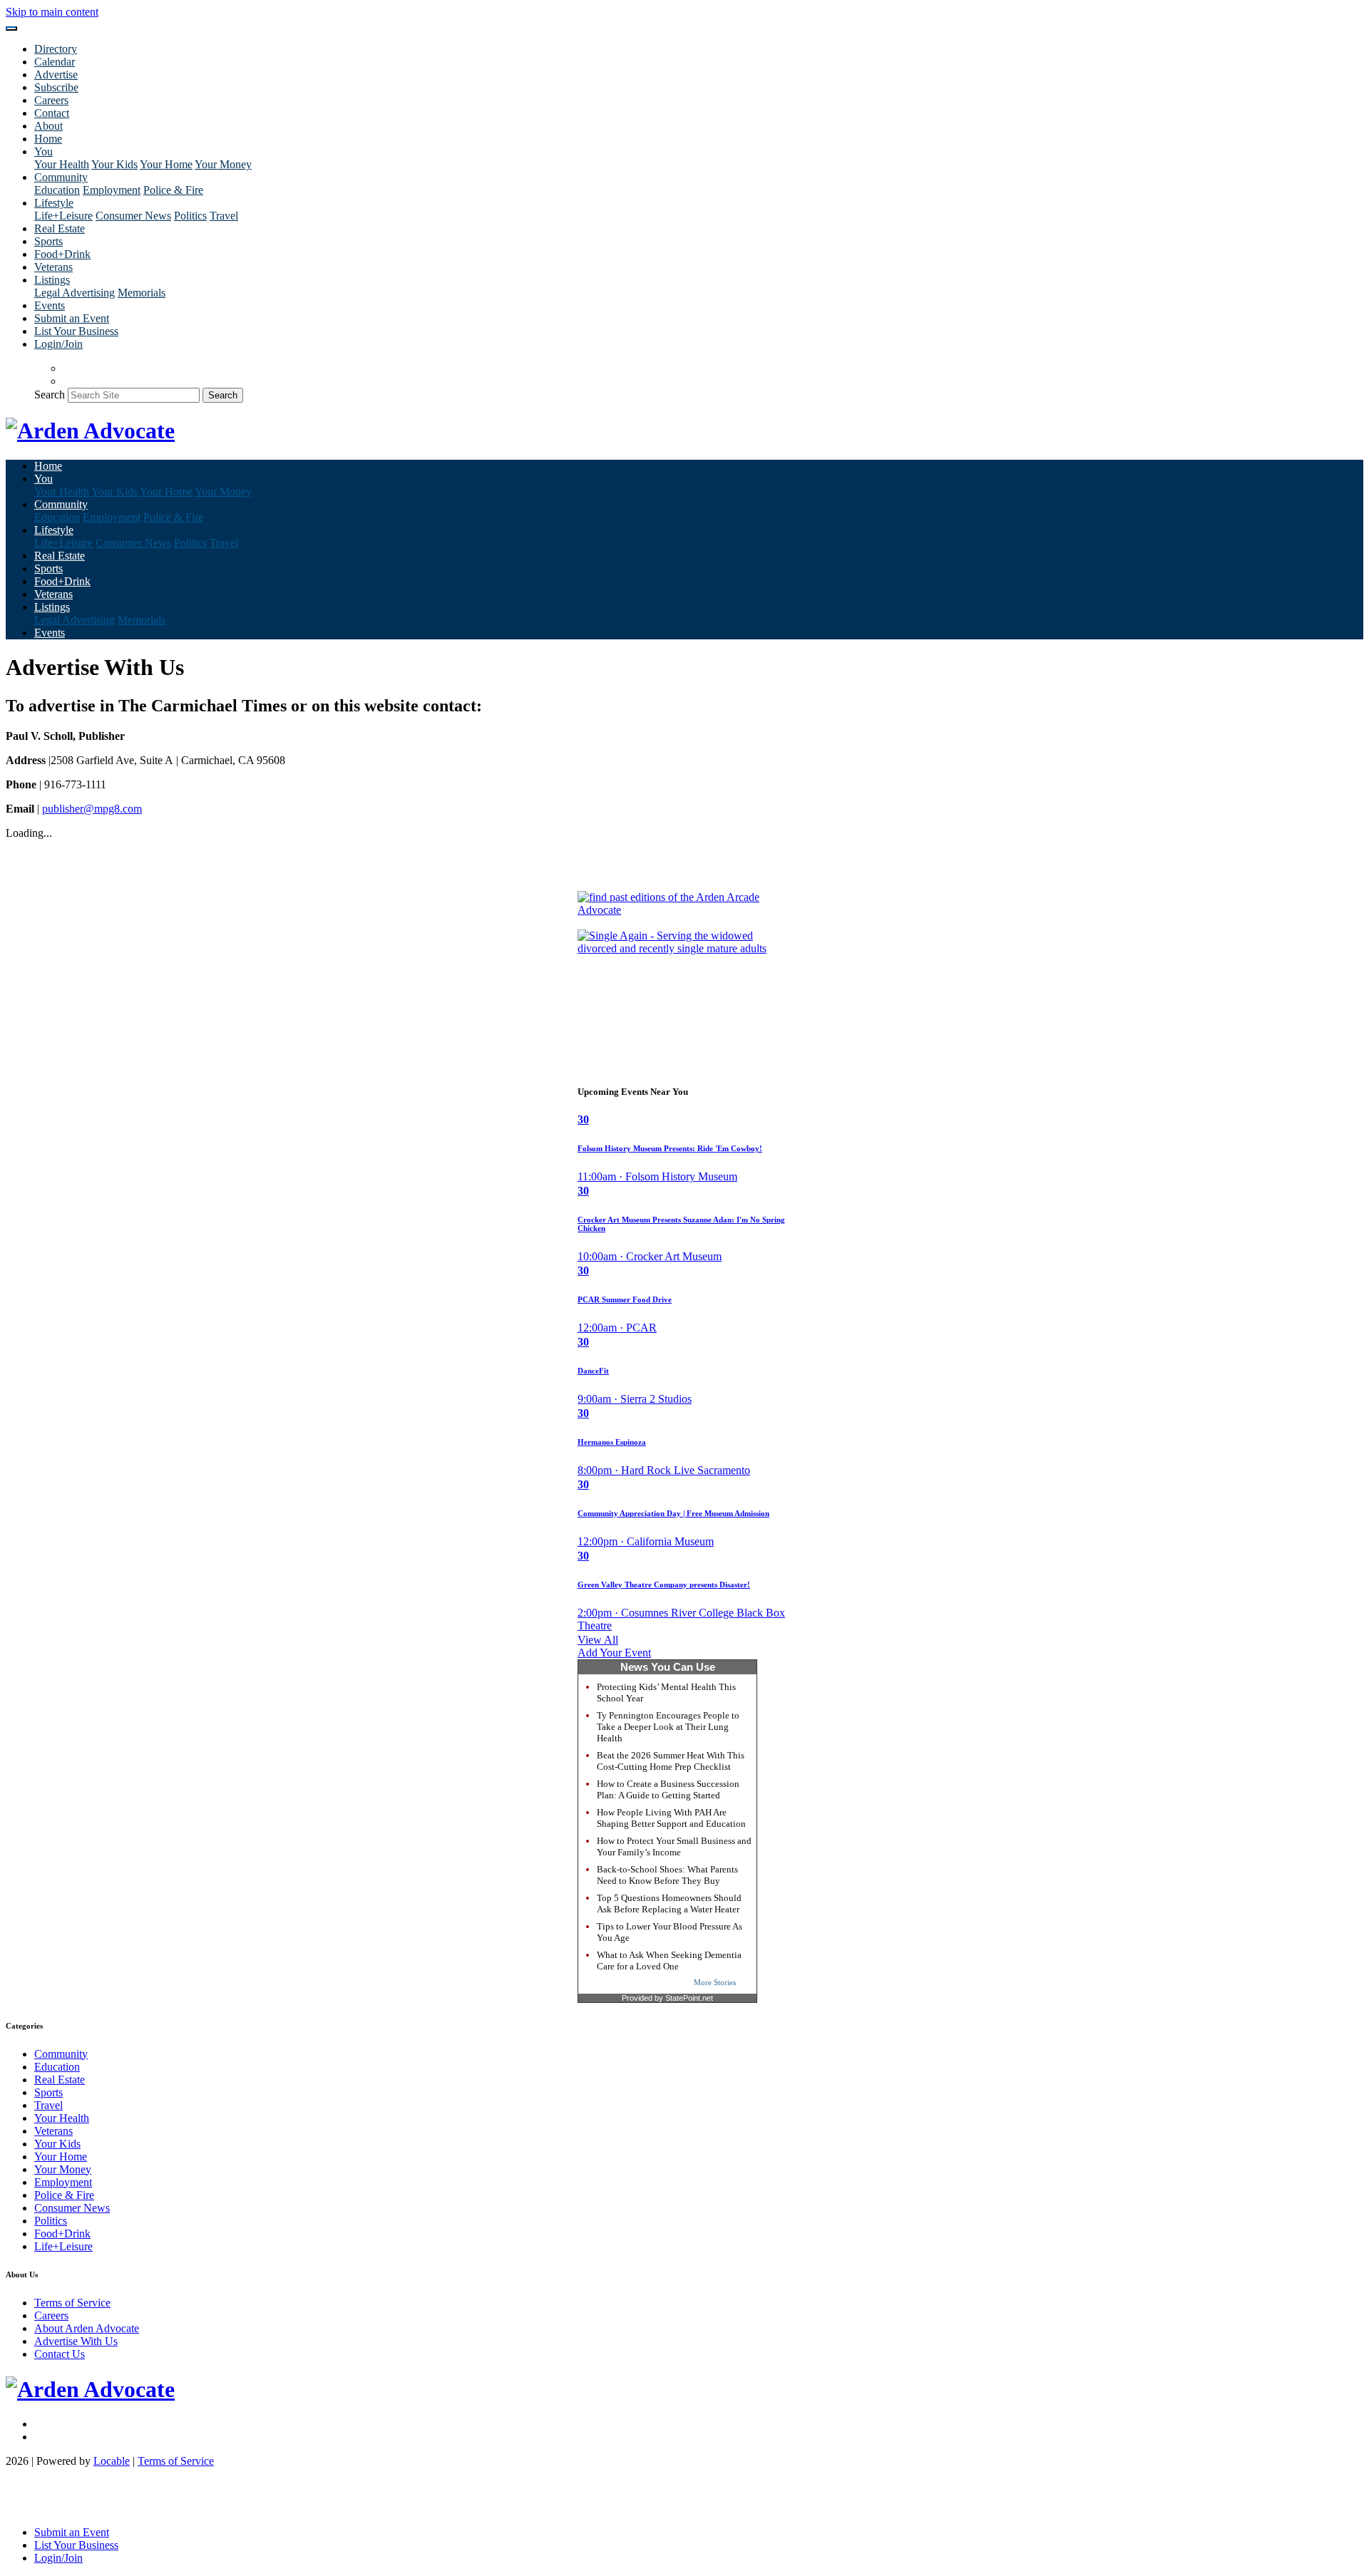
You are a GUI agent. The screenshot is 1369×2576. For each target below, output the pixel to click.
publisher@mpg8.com (92, 809)
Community (61, 2054)
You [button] (43, 151)
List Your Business (76, 331)
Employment (112, 190)
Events (50, 305)
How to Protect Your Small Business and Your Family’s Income (674, 1846)
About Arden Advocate (87, 2328)
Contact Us (60, 2354)
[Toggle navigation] (11, 29)
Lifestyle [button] (54, 203)
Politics (190, 216)
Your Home (166, 164)
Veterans (53, 267)
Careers (51, 100)
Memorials (142, 293)
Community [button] (61, 177)
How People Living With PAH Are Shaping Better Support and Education (671, 1818)
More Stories (715, 1982)
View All (598, 1640)
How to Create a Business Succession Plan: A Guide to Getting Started (668, 1789)
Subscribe (56, 87)
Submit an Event (72, 318)
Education (57, 190)
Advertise (56, 74)
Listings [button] (52, 280)
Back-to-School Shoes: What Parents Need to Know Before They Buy (667, 1875)
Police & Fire (173, 190)
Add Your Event (614, 1653)
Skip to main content (52, 12)
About (48, 126)
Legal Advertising (75, 293)
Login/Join (58, 344)
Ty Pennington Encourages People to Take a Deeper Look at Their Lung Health (668, 1727)
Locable (112, 2461)
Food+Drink (62, 254)
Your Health (62, 164)
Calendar (55, 62)
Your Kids (114, 164)
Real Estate (60, 228)
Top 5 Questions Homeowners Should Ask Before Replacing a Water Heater (669, 1903)
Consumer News (133, 216)
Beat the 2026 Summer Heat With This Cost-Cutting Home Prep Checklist (671, 1761)
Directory (56, 49)
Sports (48, 241)
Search (50, 395)
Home (48, 139)
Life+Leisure (63, 216)
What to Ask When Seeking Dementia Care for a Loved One (669, 1961)
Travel (224, 216)
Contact (52, 113)
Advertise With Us (76, 2341)
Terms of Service (72, 2303)
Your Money (223, 164)
